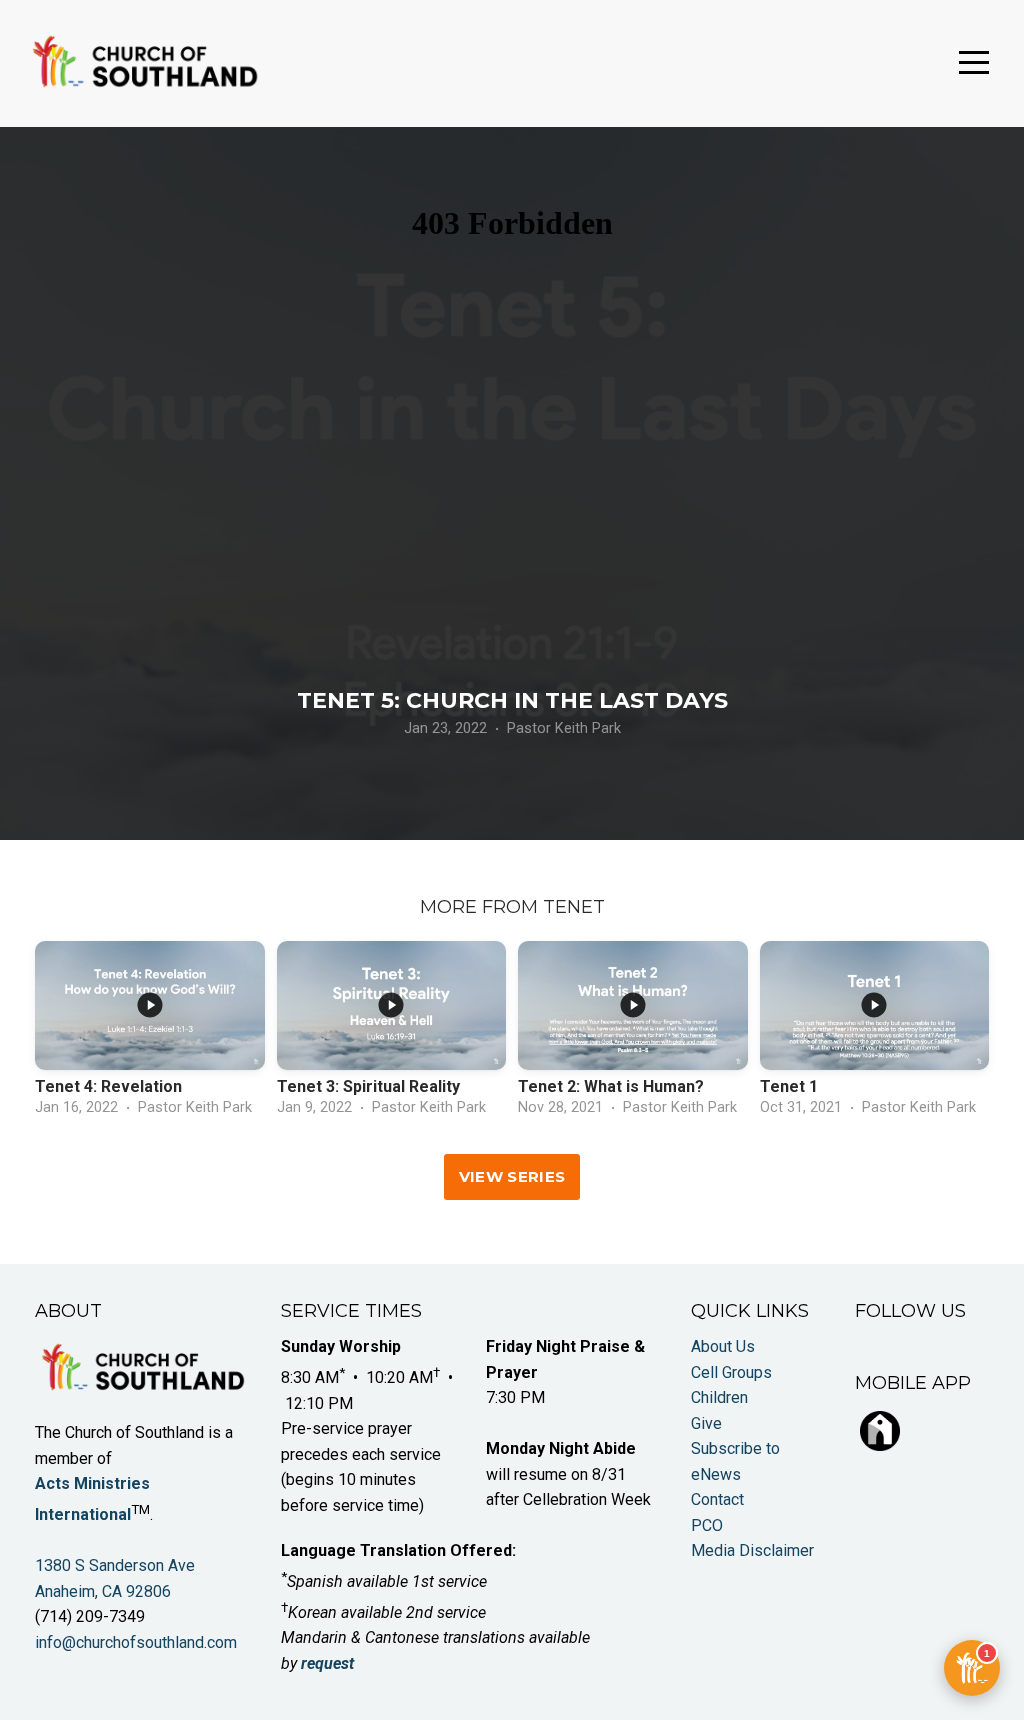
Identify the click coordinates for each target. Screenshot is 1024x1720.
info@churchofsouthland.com (136, 1642)
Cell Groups (731, 1372)
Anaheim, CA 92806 (103, 1591)
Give (706, 1423)
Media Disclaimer (752, 1550)
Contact (717, 1499)
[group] (150, 1033)
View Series (512, 1176)
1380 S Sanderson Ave (117, 1565)
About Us (723, 1346)
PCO (707, 1525)
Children (719, 1397)
